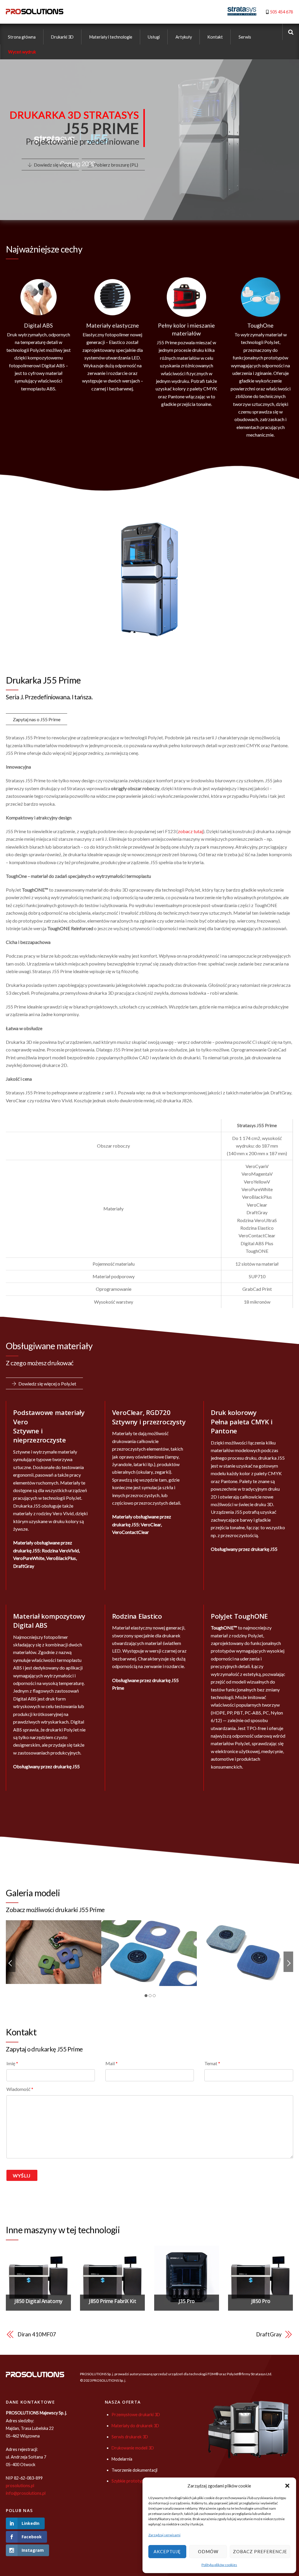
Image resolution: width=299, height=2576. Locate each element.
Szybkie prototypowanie (134, 2481)
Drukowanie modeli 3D (133, 2448)
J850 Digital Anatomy (38, 2301)
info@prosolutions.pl (26, 2493)
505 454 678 (281, 12)
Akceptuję (167, 2551)
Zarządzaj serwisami (164, 2535)
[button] (287, 2486)
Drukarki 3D (62, 37)
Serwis (245, 37)
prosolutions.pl (20, 2486)
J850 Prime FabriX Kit (112, 2301)
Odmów (208, 2551)
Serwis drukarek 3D (130, 2437)
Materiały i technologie (111, 37)
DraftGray (269, 2334)
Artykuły (184, 37)
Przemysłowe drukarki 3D (136, 2415)
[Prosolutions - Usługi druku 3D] (35, 11)
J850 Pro (261, 2301)
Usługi (154, 37)
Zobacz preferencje (260, 2551)
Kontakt (215, 37)
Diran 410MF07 (37, 2334)
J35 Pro (187, 2301)
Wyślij (22, 2175)
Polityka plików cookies (219, 2565)
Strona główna (22, 37)
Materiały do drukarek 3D (135, 2426)
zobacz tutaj (190, 831)
